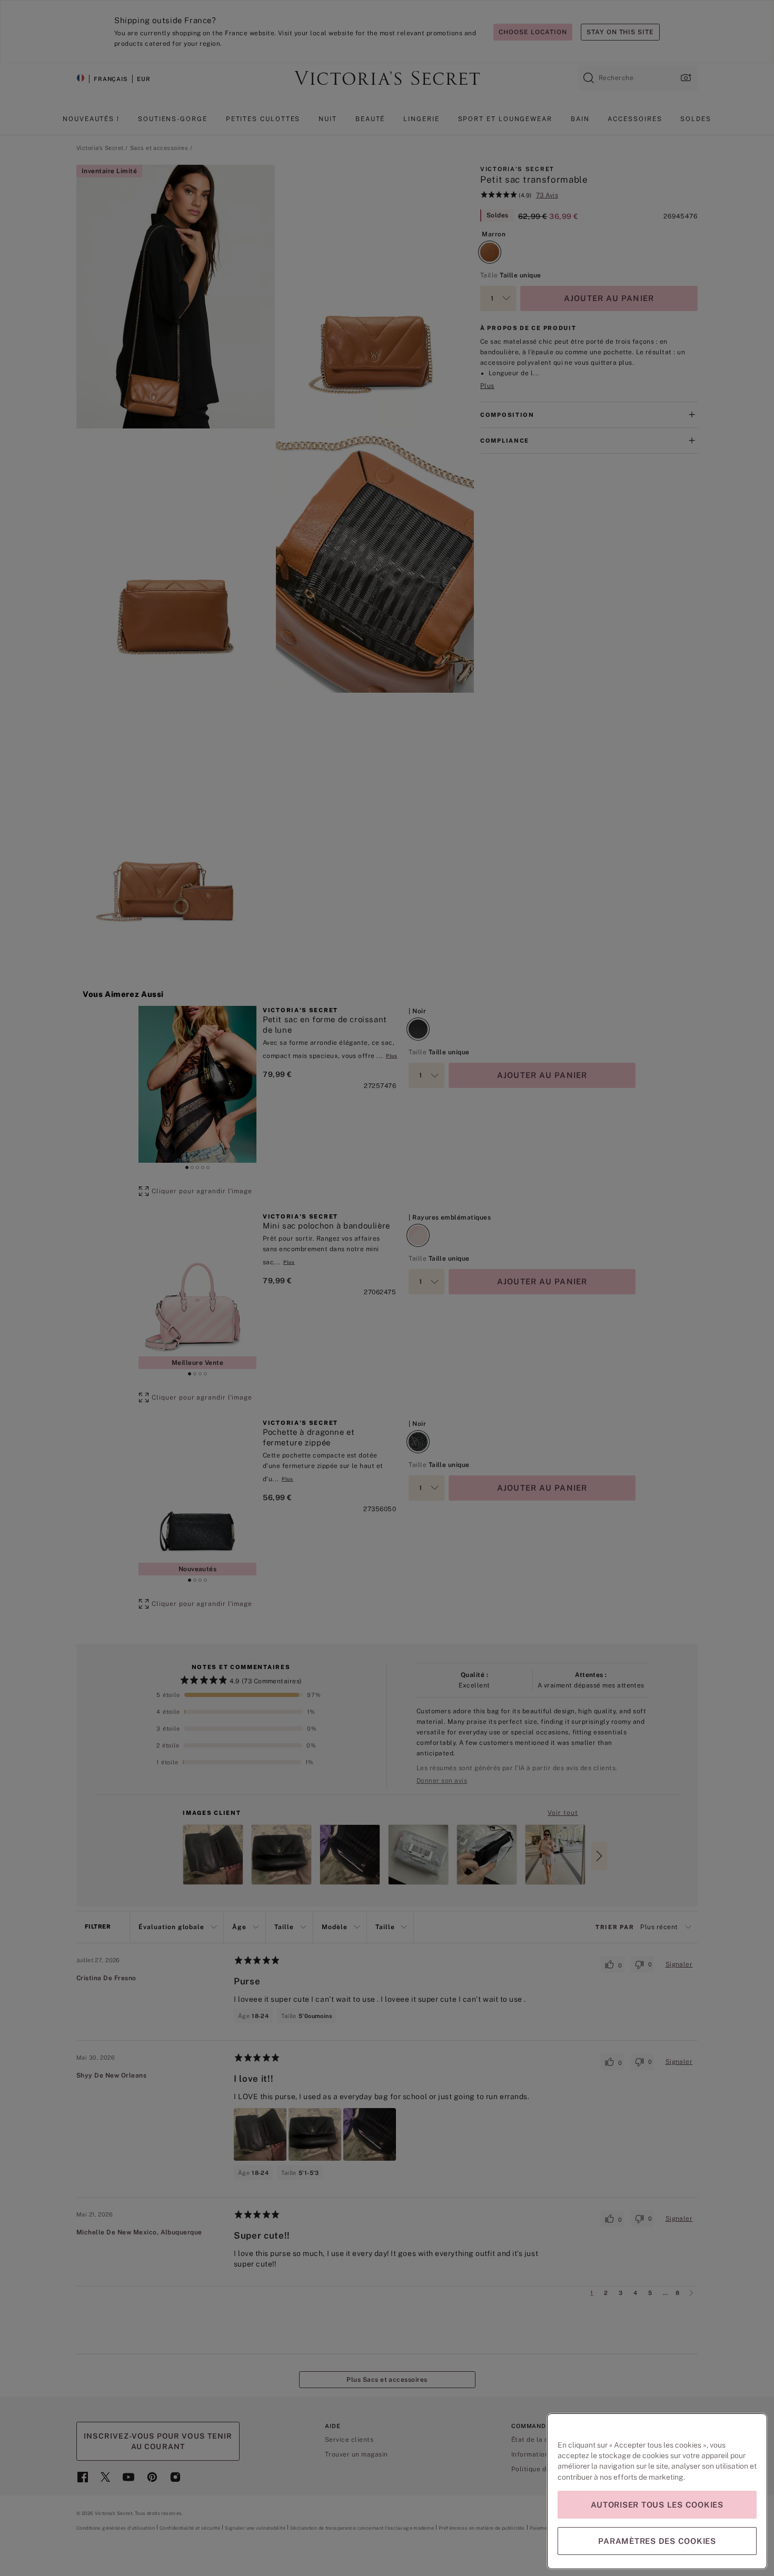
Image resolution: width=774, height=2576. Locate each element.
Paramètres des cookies (657, 2541)
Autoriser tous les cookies (657, 2505)
